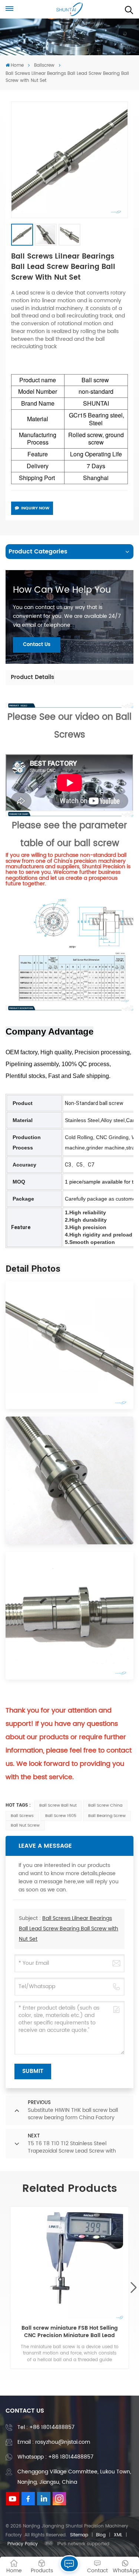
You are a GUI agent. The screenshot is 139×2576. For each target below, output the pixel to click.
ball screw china (105, 1805)
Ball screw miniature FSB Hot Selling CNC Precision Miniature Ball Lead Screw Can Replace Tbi (70, 2332)
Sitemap (79, 2535)
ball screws (22, 1816)
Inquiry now (35, 508)
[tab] (33, 678)
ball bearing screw (107, 1816)
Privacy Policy (23, 2544)
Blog (101, 2535)
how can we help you (62, 590)
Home (17, 65)
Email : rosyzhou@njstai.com (54, 2442)
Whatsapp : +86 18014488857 (55, 2457)
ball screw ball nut (58, 1805)
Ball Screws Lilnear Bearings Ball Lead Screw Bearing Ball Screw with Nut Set (69, 1929)
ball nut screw (25, 1826)
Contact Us (37, 645)
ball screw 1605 (61, 1816)
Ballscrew (44, 65)
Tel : (46, 2427)
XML (118, 2535)
